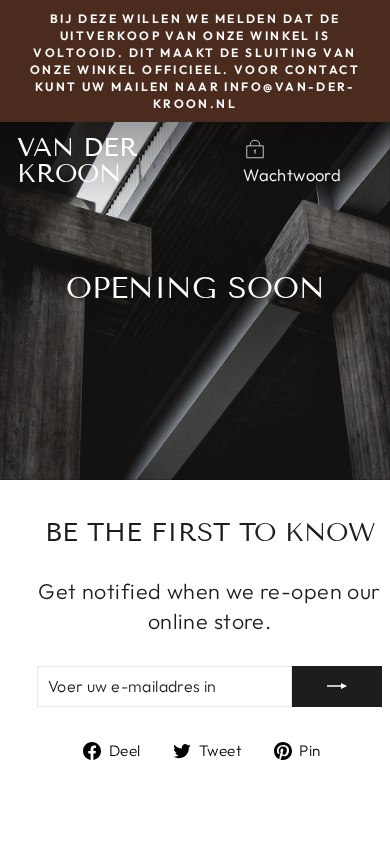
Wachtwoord (292, 174)
